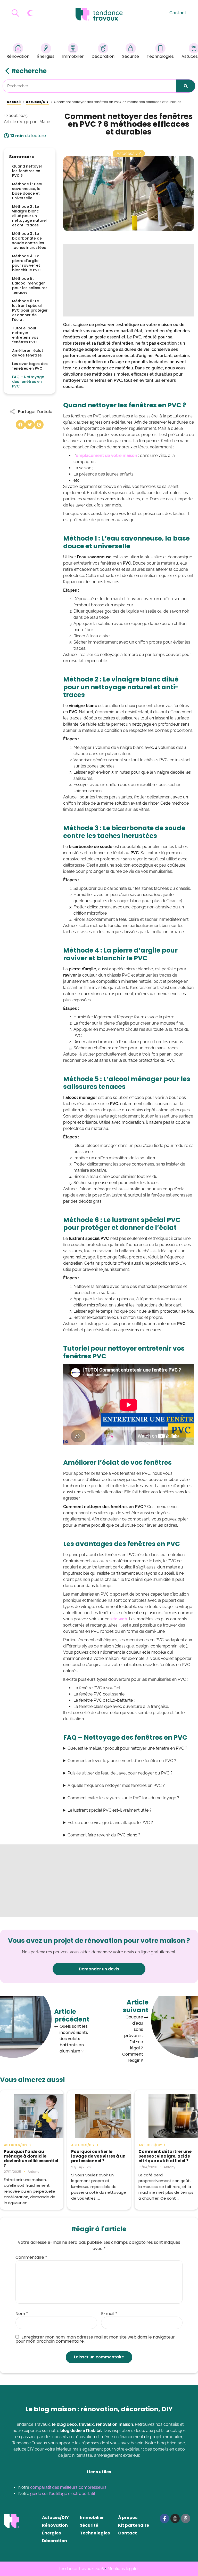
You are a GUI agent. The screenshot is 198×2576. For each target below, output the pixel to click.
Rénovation (18, 56)
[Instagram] (175, 2518)
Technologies (160, 56)
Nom (22, 2314)
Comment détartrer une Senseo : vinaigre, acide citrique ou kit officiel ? (165, 2156)
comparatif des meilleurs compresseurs (68, 2487)
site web (119, 1619)
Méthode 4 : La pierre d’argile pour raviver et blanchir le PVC (26, 263)
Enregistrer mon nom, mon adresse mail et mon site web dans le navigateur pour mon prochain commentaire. (95, 2339)
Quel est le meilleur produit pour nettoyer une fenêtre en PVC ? (127, 1748)
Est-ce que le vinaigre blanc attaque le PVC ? (110, 1823)
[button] (20, 425)
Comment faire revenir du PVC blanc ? (104, 1835)
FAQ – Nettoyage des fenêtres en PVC (28, 382)
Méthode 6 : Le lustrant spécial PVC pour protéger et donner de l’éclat (30, 310)
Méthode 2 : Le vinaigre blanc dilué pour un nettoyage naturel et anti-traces (29, 216)
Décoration (103, 56)
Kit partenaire (134, 2525)
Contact (178, 13)
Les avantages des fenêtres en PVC (30, 366)
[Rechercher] (186, 86)
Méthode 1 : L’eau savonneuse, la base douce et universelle (28, 191)
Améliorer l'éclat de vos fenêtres (28, 353)
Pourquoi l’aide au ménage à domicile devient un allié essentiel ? (31, 2159)
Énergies (46, 56)
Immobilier (73, 56)
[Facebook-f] (164, 2518)
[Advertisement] (129, 280)
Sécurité (131, 56)
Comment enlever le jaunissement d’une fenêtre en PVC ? (122, 1761)
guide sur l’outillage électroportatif (63, 2494)
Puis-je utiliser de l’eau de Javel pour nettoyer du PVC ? (120, 1773)
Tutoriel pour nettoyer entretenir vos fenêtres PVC (25, 335)
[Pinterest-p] (186, 2518)
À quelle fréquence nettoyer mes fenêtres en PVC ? (116, 1785)
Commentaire (31, 2257)
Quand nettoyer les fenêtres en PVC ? (27, 171)
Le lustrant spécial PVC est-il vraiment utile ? (110, 1810)
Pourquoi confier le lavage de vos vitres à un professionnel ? (98, 2156)
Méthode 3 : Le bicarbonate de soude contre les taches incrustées (29, 241)
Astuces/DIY (55, 2518)
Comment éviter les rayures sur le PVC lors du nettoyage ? (123, 1798)
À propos (128, 2518)
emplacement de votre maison (106, 455)
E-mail (109, 2314)
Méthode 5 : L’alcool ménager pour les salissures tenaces (30, 286)
